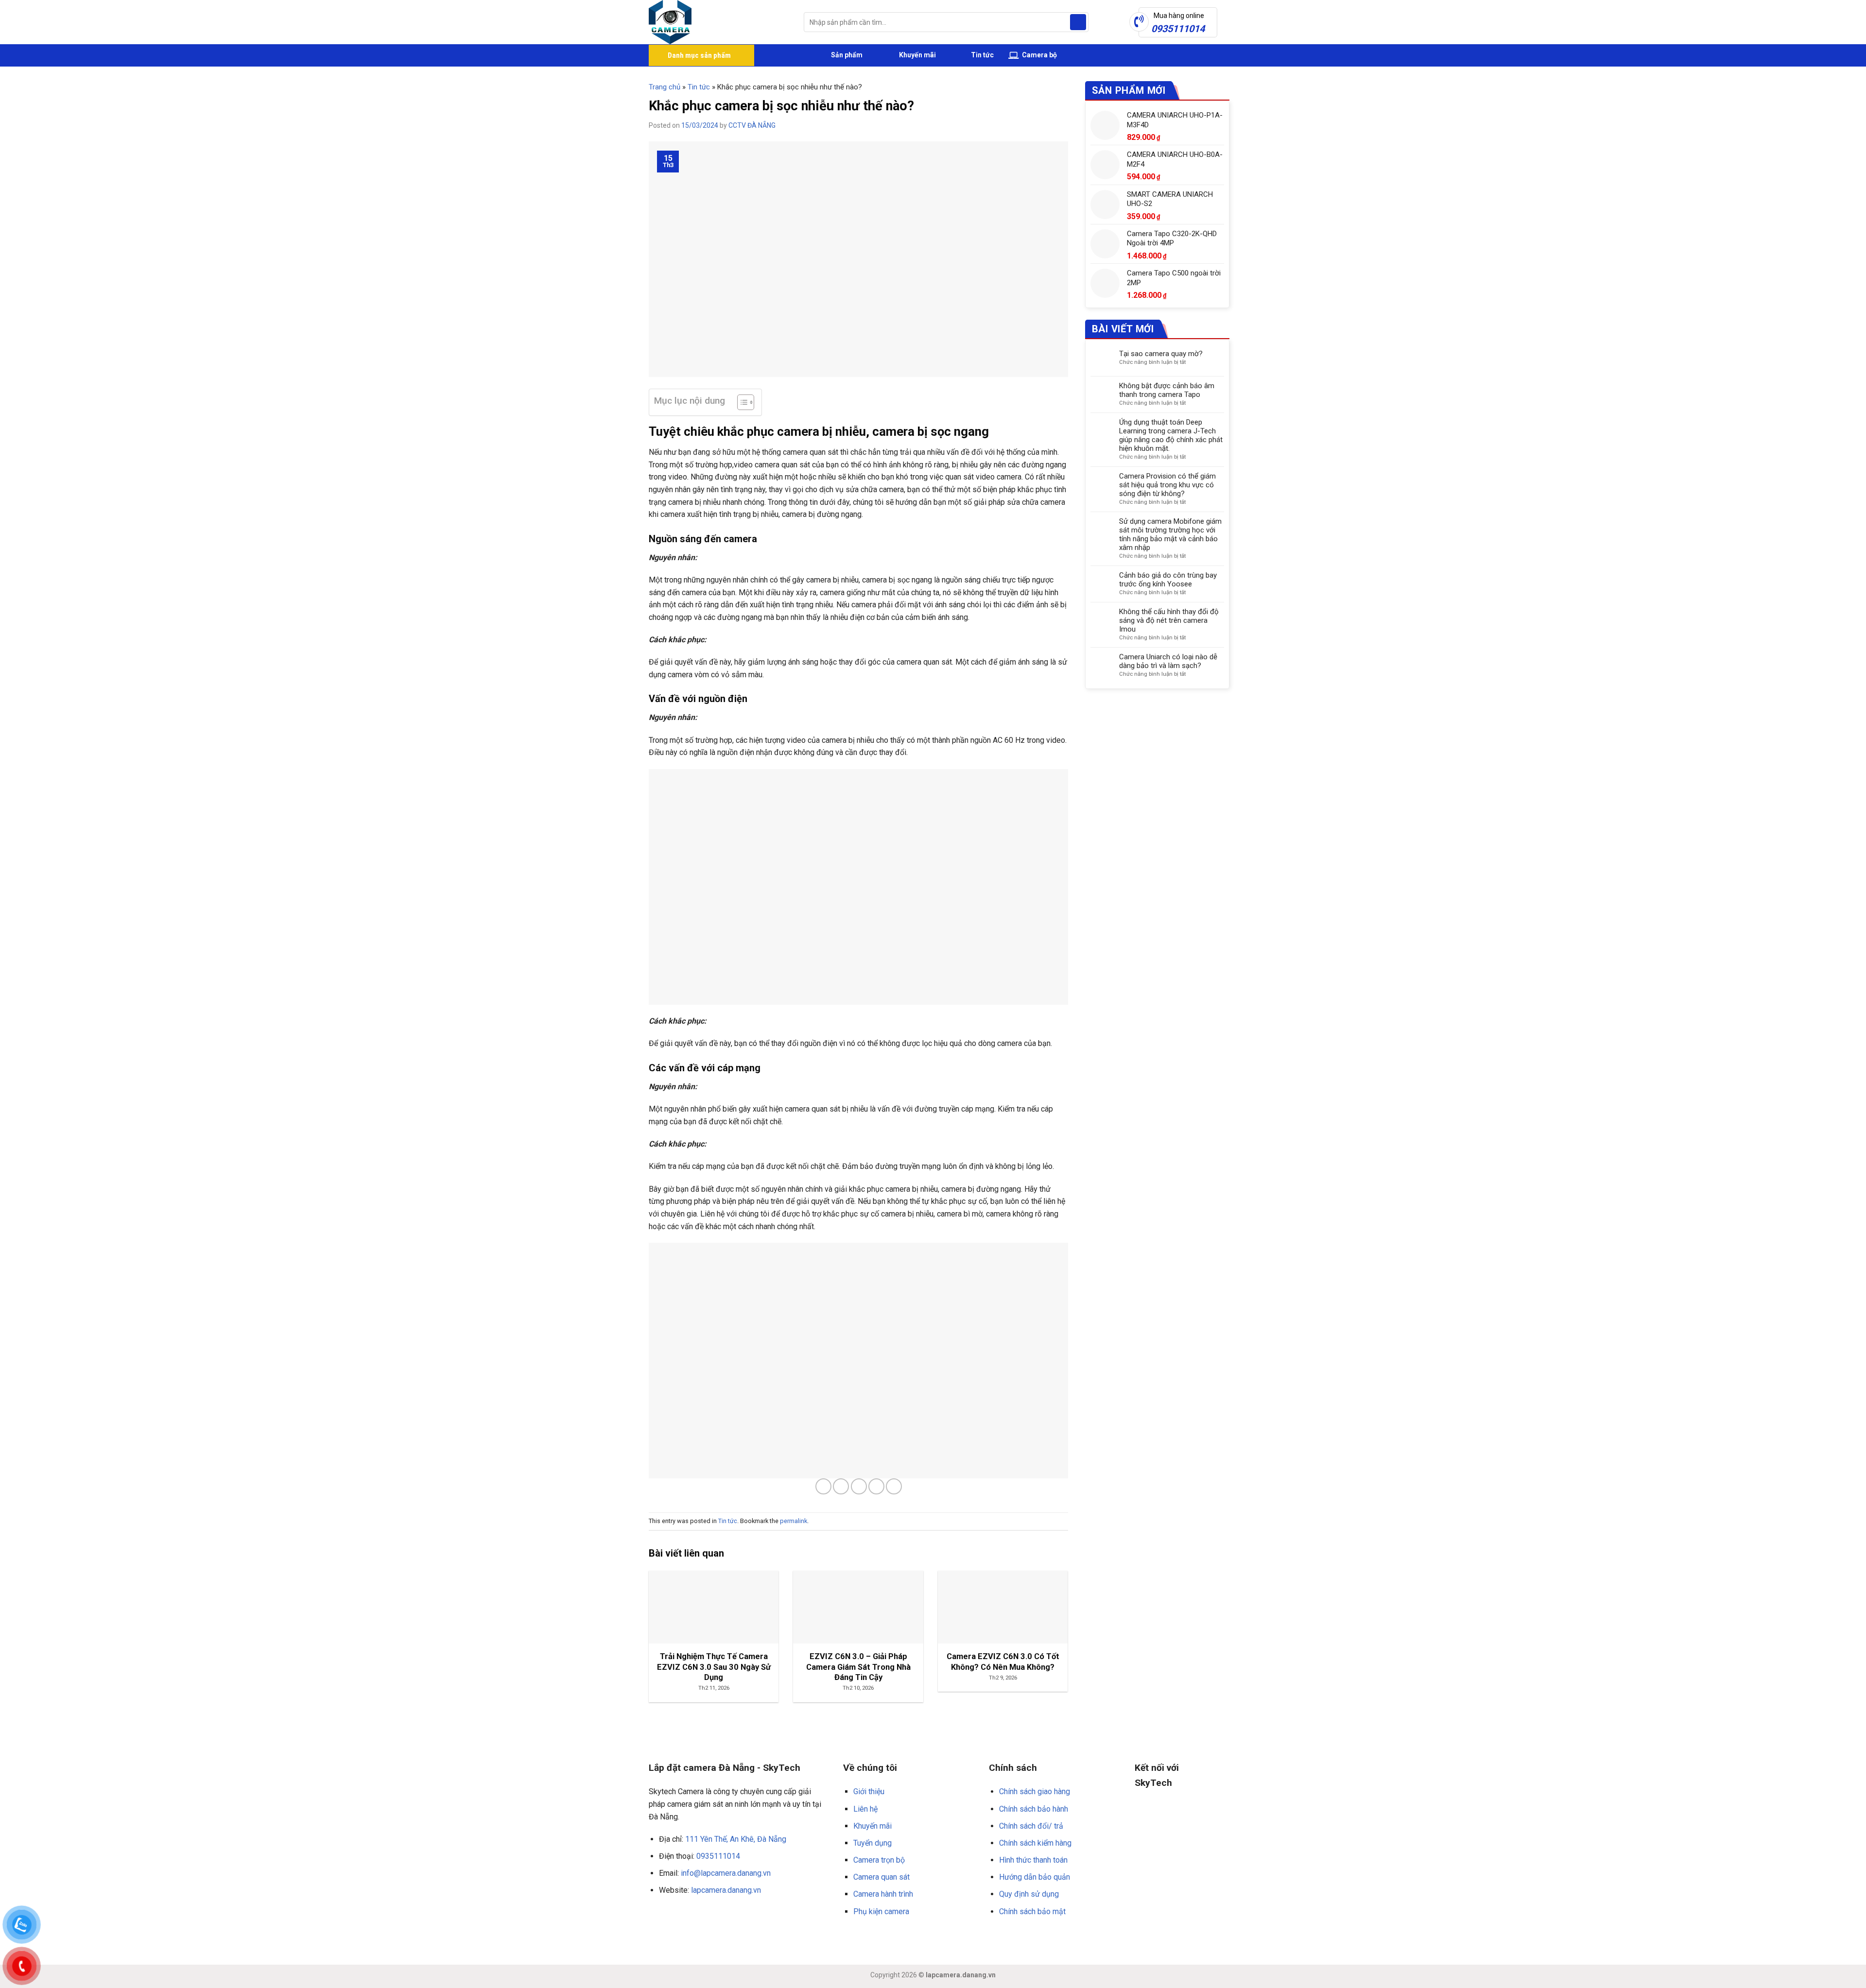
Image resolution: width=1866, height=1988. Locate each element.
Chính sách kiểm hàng (1035, 1843)
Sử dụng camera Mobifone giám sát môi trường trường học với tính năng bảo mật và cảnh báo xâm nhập (1170, 534)
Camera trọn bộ (879, 1860)
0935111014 (718, 1856)
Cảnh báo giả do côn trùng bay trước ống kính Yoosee (1168, 580)
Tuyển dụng (873, 1843)
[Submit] (1078, 22)
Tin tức (982, 55)
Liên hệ (865, 1809)
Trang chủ (665, 87)
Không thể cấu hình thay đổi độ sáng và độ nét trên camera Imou (1169, 620)
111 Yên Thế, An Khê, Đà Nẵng (736, 1839)
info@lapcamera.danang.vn (726, 1873)
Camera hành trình (883, 1894)
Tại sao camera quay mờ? (1161, 354)
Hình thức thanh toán (1033, 1860)
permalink (794, 1521)
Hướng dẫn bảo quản (1035, 1877)
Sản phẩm (846, 55)
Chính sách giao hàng (1035, 1791)
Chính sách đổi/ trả (1031, 1826)
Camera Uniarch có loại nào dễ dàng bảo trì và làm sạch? (1168, 661)
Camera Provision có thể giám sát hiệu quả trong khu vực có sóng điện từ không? (1167, 485)
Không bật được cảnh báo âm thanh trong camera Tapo (1167, 390)
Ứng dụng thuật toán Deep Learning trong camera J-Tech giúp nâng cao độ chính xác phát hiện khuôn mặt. (1171, 435)
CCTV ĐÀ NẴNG (752, 125)
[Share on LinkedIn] (894, 1486)
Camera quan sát (881, 1877)
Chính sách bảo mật (1032, 1911)
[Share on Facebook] (823, 1486)
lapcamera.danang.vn (726, 1890)
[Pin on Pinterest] (876, 1486)
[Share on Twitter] (841, 1486)
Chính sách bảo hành (1034, 1809)
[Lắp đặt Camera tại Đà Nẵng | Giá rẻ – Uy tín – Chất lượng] (719, 22)
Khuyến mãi (917, 55)
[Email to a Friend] (859, 1486)
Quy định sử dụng (1029, 1894)
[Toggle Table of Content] (741, 402)
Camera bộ (1039, 55)
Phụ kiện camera (881, 1911)
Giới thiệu (869, 1791)
